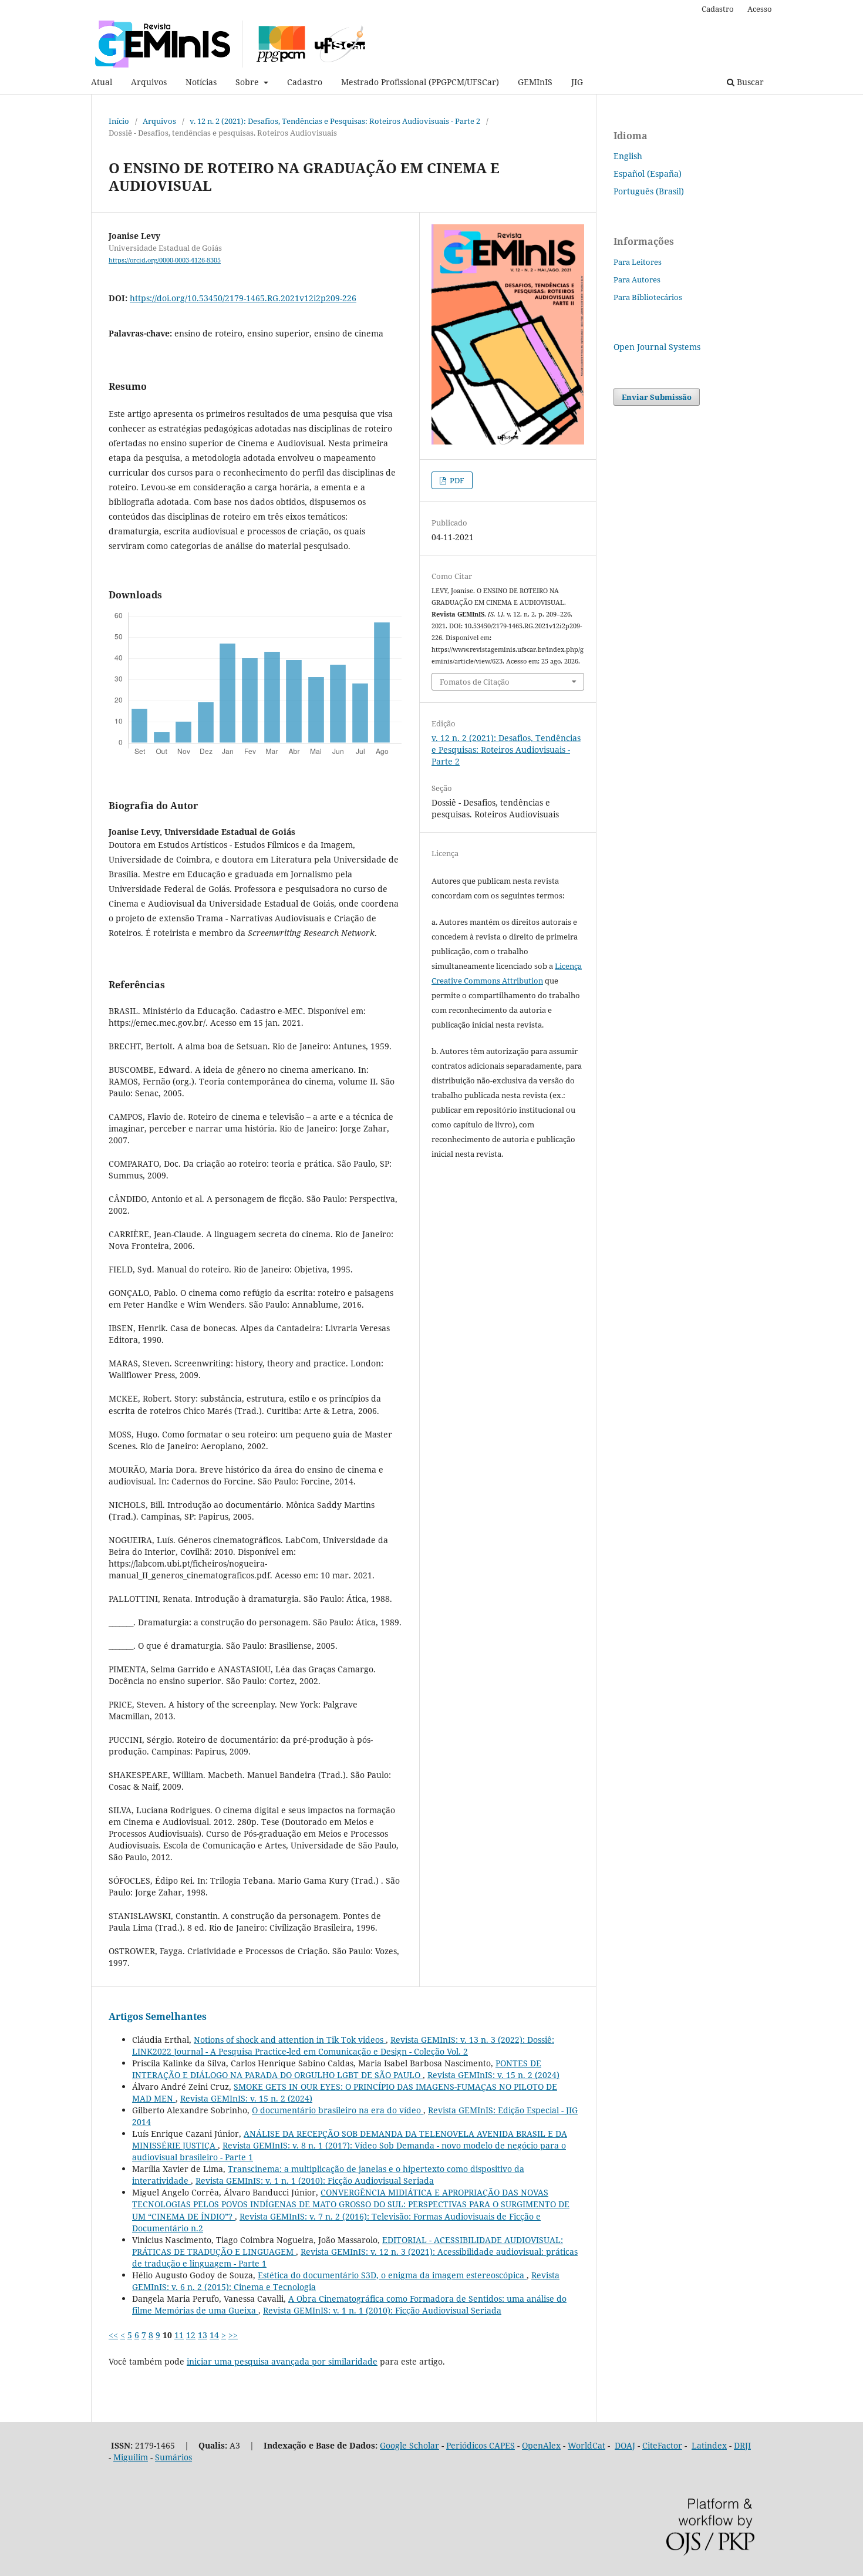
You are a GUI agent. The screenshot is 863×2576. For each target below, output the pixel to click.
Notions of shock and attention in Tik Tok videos (290, 2040)
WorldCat (586, 2445)
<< (113, 2335)
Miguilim (131, 2457)
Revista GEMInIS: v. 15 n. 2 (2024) (493, 2075)
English (628, 156)
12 (191, 2335)
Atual (102, 82)
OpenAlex (541, 2445)
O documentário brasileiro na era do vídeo (338, 2110)
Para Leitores (638, 262)
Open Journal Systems (657, 347)
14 (214, 2335)
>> (233, 2335)
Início (119, 121)
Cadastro (305, 82)
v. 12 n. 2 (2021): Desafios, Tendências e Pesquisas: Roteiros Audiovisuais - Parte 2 (335, 121)
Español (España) (648, 174)
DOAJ (625, 2445)
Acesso (760, 9)
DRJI (742, 2445)
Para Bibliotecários (648, 297)
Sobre (248, 82)
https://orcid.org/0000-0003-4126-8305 (165, 260)
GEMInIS (535, 82)
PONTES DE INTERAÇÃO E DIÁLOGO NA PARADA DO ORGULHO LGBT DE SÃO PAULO (337, 2069)
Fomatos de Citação (475, 682)
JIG (577, 82)
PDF (456, 480)
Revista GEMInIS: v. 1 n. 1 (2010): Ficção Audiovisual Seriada (315, 2181)
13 (203, 2335)
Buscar (749, 82)
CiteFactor (662, 2445)
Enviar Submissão (657, 397)
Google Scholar (409, 2445)
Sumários (173, 2457)
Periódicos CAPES (481, 2445)
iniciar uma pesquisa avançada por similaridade (282, 2361)
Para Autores (637, 280)
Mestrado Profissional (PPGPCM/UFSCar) (420, 82)
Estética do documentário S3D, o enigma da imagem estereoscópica (392, 2275)
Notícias (201, 82)
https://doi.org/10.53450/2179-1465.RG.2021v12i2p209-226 (243, 298)
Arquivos (149, 82)
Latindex (709, 2445)
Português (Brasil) (649, 191)
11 (179, 2335)
